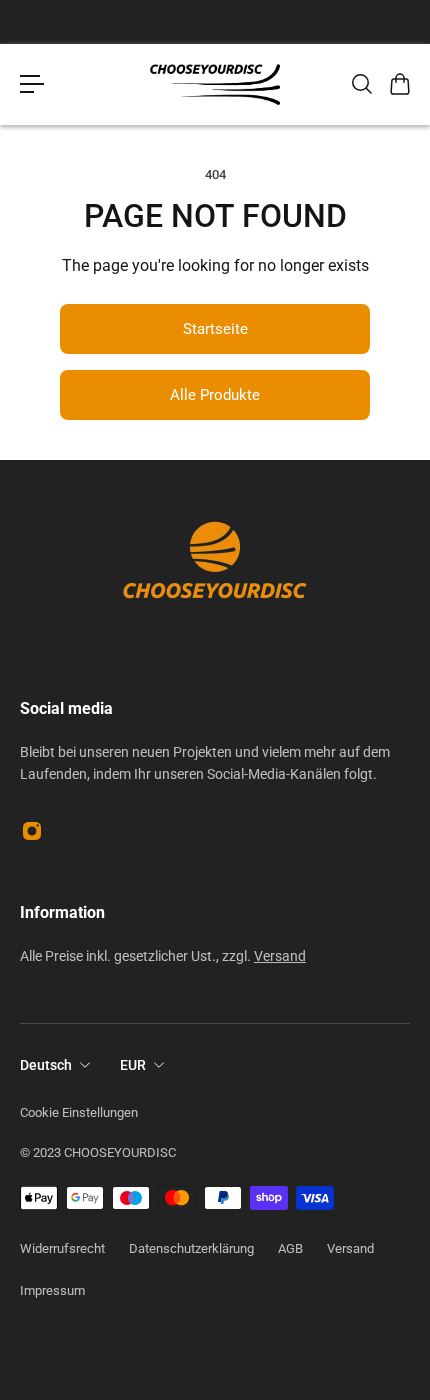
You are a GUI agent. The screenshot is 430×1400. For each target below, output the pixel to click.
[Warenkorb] (399, 84)
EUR (133, 1065)
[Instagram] (32, 831)
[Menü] (32, 84)
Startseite (215, 329)
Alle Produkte (215, 395)
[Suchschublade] (361, 84)
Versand (280, 956)
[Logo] (215, 84)
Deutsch (46, 1065)
